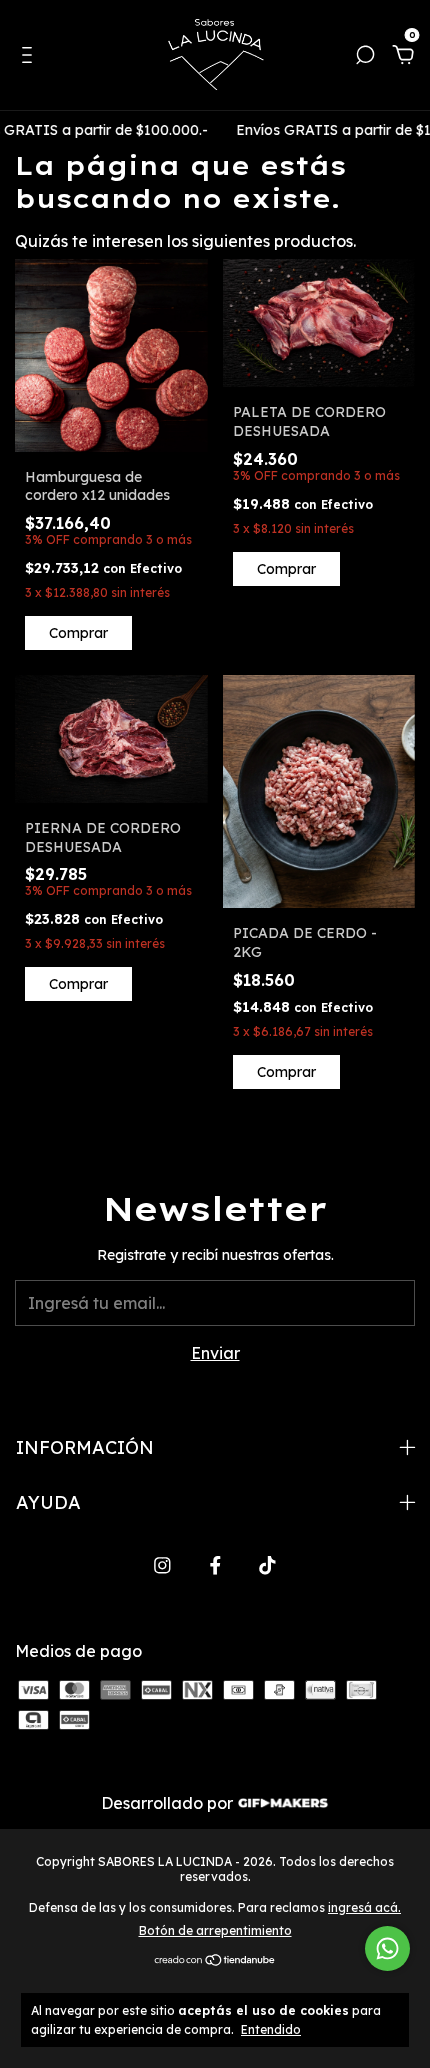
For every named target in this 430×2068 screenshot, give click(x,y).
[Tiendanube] (215, 1961)
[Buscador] (365, 56)
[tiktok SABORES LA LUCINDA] (267, 1565)
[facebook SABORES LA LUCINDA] (215, 1565)
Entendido (271, 2029)
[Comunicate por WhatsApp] (387, 1948)
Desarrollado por (169, 1803)
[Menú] (30, 56)
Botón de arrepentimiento (215, 1930)
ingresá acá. (364, 1907)
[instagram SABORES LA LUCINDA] (162, 1565)
